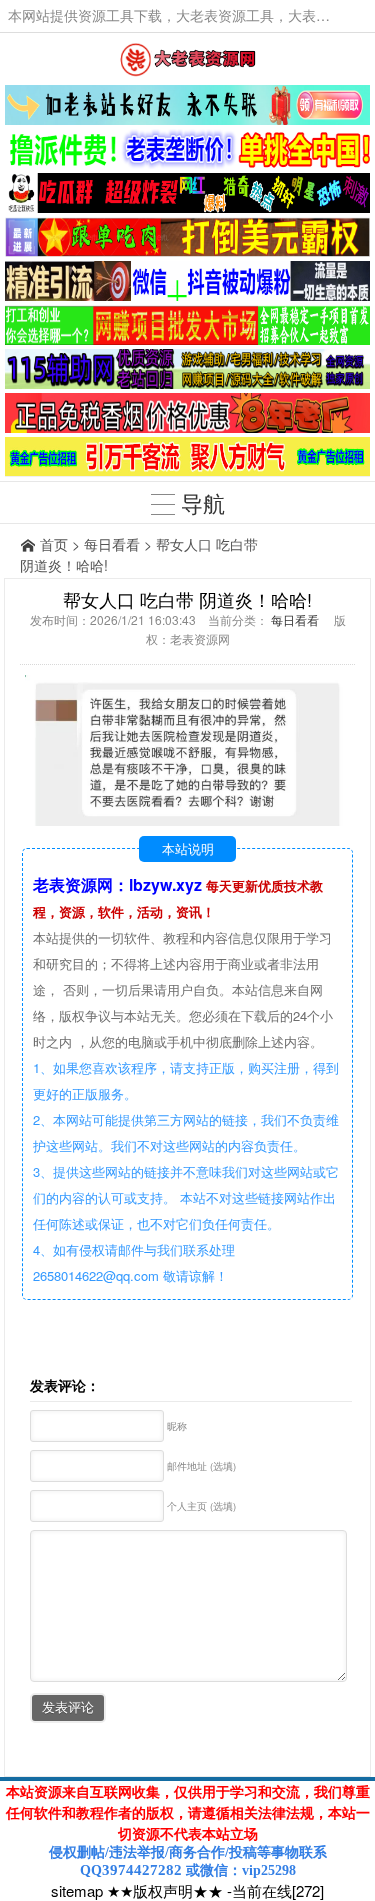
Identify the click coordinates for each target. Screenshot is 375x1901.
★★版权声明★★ (165, 1890)
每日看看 (112, 544)
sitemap (77, 1890)
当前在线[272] (278, 1890)
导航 (200, 502)
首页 (54, 544)
